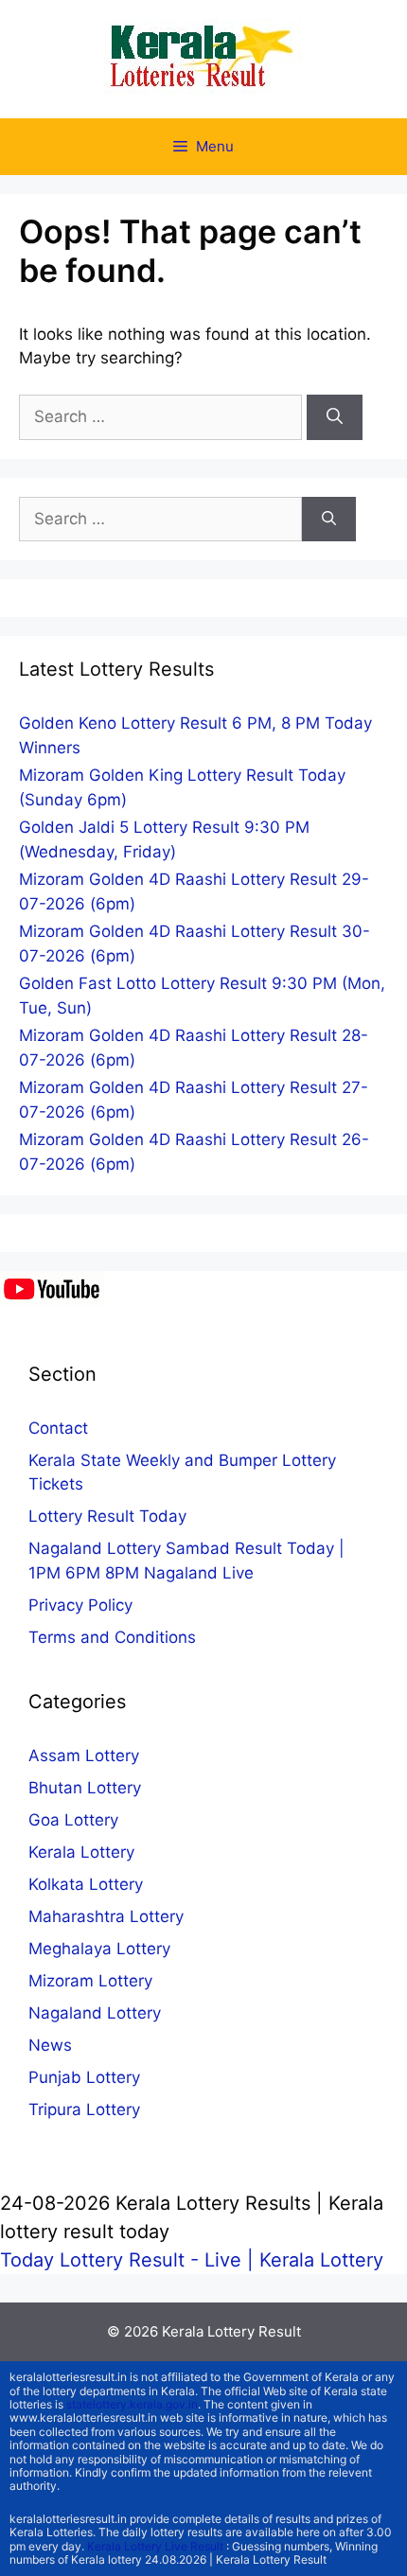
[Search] (335, 417)
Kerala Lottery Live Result (155, 2546)
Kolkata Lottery (86, 1884)
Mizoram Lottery (90, 1981)
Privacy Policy (80, 1605)
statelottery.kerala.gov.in (132, 2404)
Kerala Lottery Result (231, 2331)
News (50, 2045)
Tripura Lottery (84, 2109)
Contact (58, 1428)
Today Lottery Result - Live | (130, 2260)
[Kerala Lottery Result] (203, 58)
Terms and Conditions (112, 1637)
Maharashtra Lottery (106, 1916)
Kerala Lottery (81, 1852)
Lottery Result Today (107, 1516)
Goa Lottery (73, 1820)
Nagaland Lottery (95, 2013)
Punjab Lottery (84, 2077)
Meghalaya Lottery (99, 1949)
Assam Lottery (84, 1756)
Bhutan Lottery (85, 1788)
